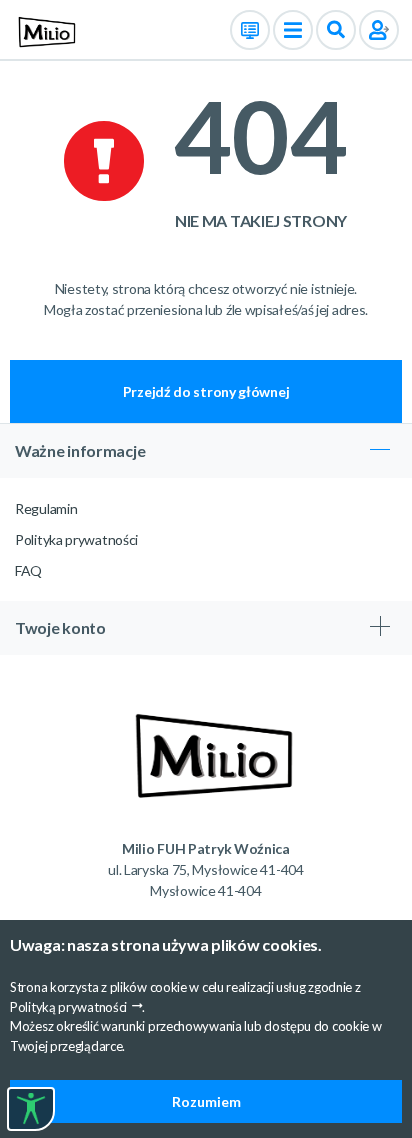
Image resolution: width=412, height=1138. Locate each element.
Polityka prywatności (76, 539)
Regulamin (46, 508)
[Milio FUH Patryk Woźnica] (44, 28)
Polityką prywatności (68, 1007)
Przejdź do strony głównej (206, 391)
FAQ (28, 570)
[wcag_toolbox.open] (31, 1109)
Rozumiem (206, 1101)
